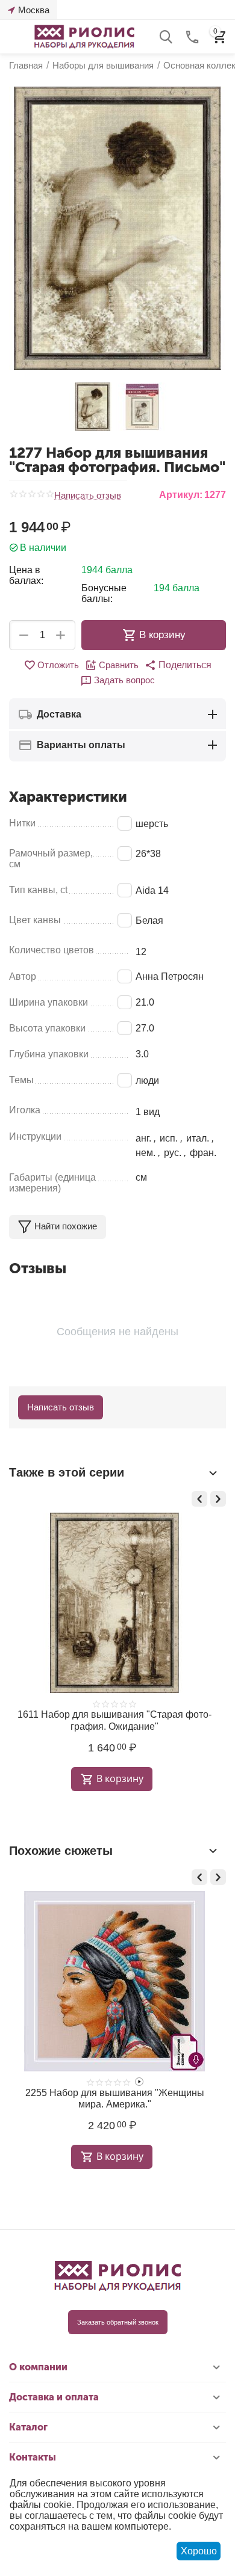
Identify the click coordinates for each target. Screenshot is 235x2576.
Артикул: (181, 495)
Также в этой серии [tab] (67, 1472)
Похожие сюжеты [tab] (61, 1851)
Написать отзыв (88, 496)
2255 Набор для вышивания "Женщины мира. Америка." (115, 2098)
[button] (178, 665)
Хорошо (199, 2551)
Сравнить (119, 665)
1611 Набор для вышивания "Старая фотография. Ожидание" (114, 1720)
